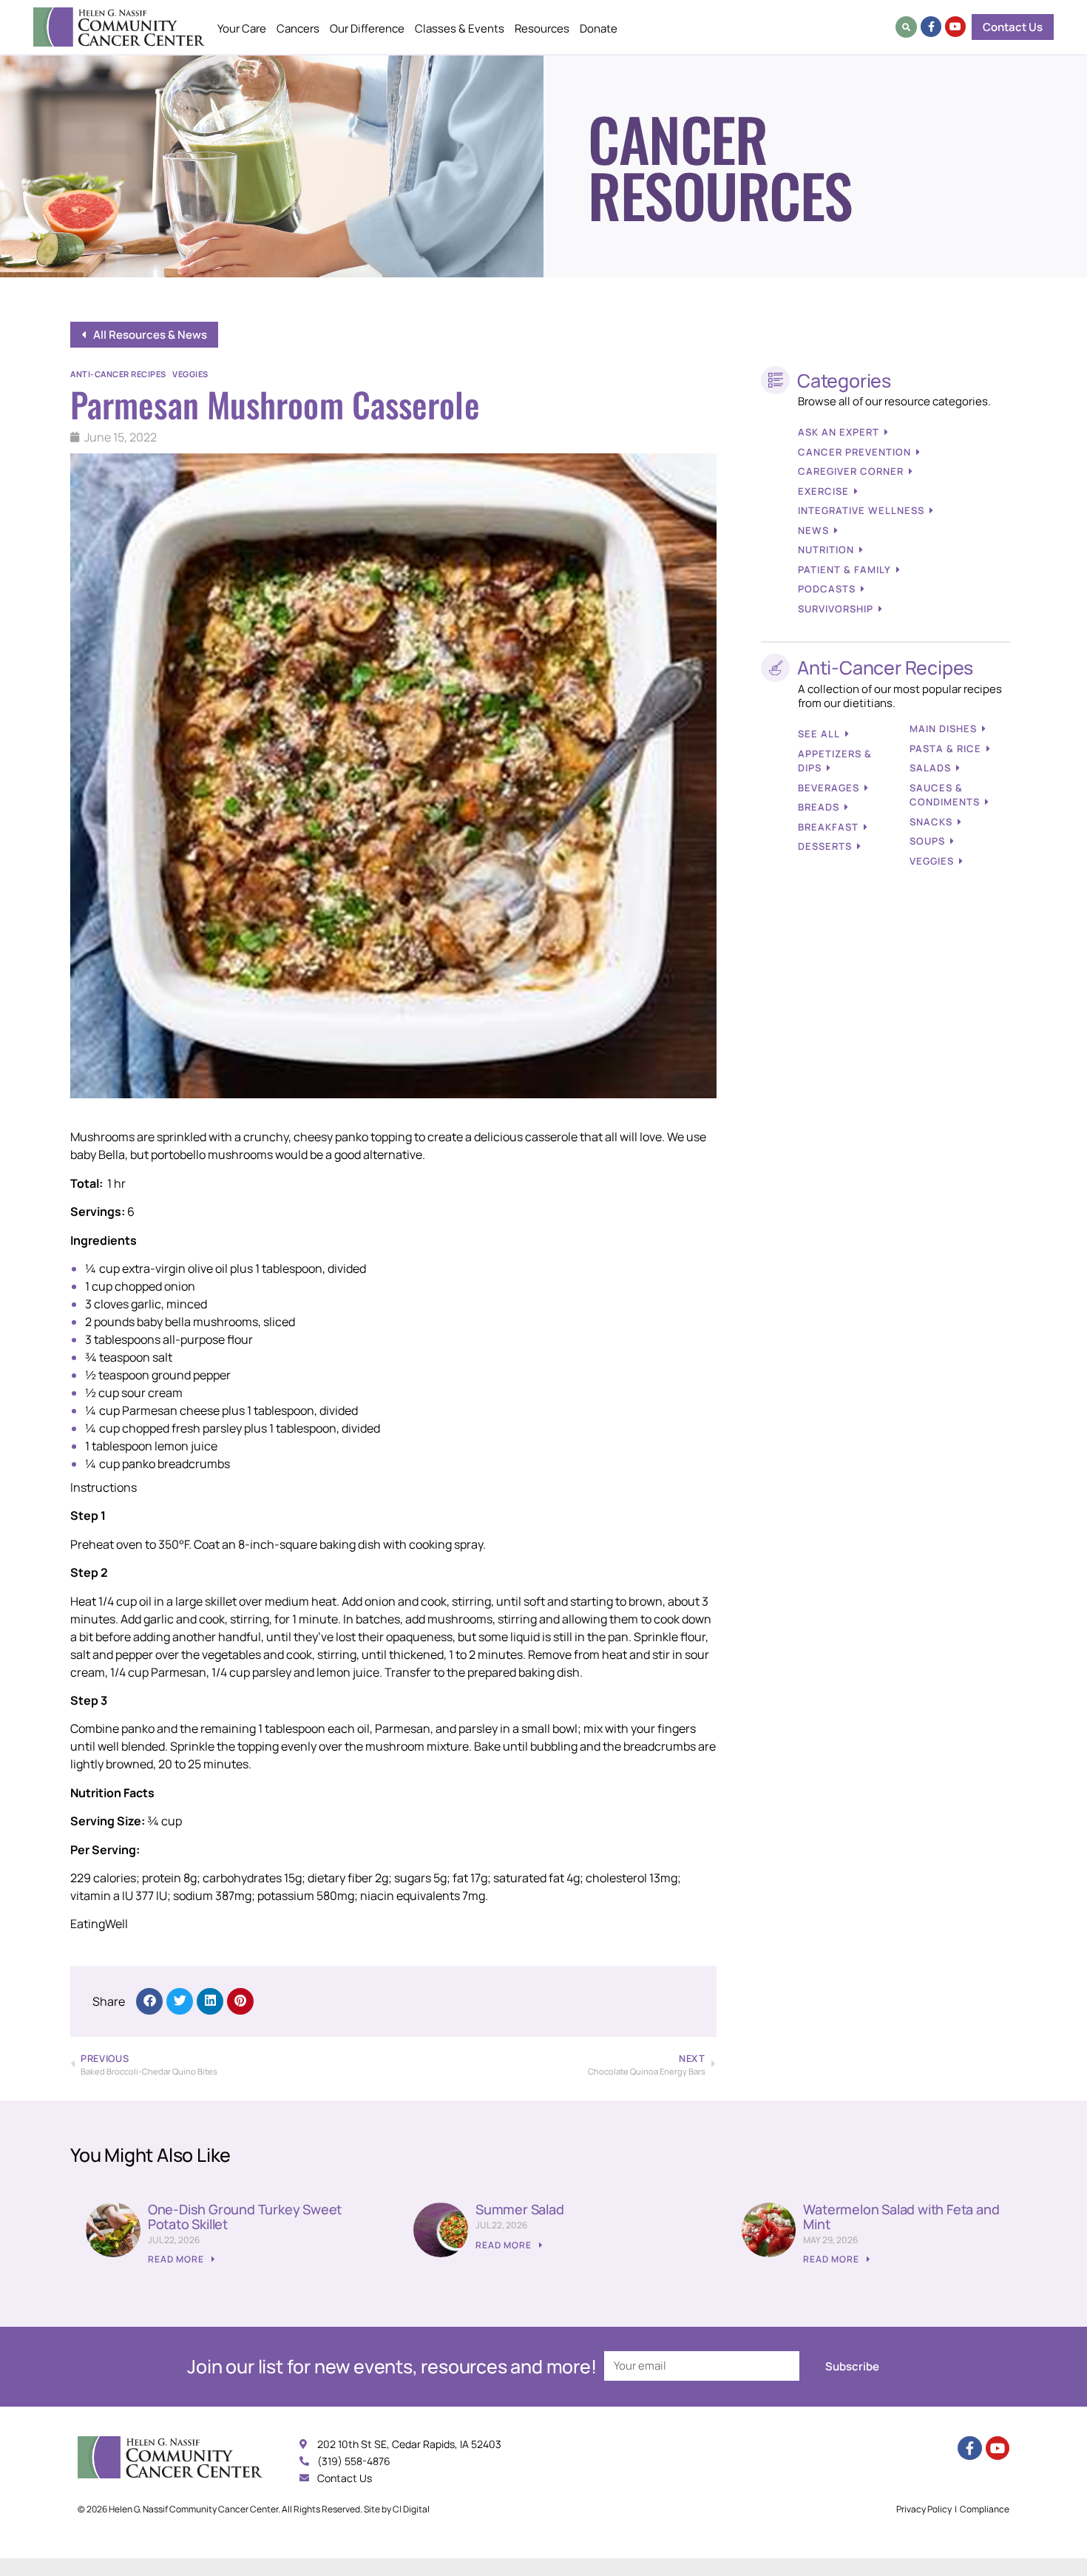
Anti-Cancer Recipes (118, 374)
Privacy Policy (924, 2509)
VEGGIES (932, 861)
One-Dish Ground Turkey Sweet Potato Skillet (245, 2217)
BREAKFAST (828, 827)
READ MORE (177, 2259)
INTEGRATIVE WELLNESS (861, 510)
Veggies (190, 374)
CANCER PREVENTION (854, 452)
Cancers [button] (298, 28)
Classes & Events (460, 28)
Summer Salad (520, 2209)
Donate (599, 28)
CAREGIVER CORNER (851, 471)
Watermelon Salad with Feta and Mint (901, 2217)
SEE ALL (819, 734)
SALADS (930, 768)
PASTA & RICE (945, 748)
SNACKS (931, 822)
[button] (906, 27)
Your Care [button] (242, 28)
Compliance (985, 2509)
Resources (542, 28)
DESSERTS (825, 846)
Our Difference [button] (367, 28)
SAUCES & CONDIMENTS (945, 795)
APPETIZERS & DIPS (835, 761)
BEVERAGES (829, 788)
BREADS (819, 807)
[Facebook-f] (931, 27)
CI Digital (411, 2509)
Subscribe (852, 2366)
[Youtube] (955, 27)
